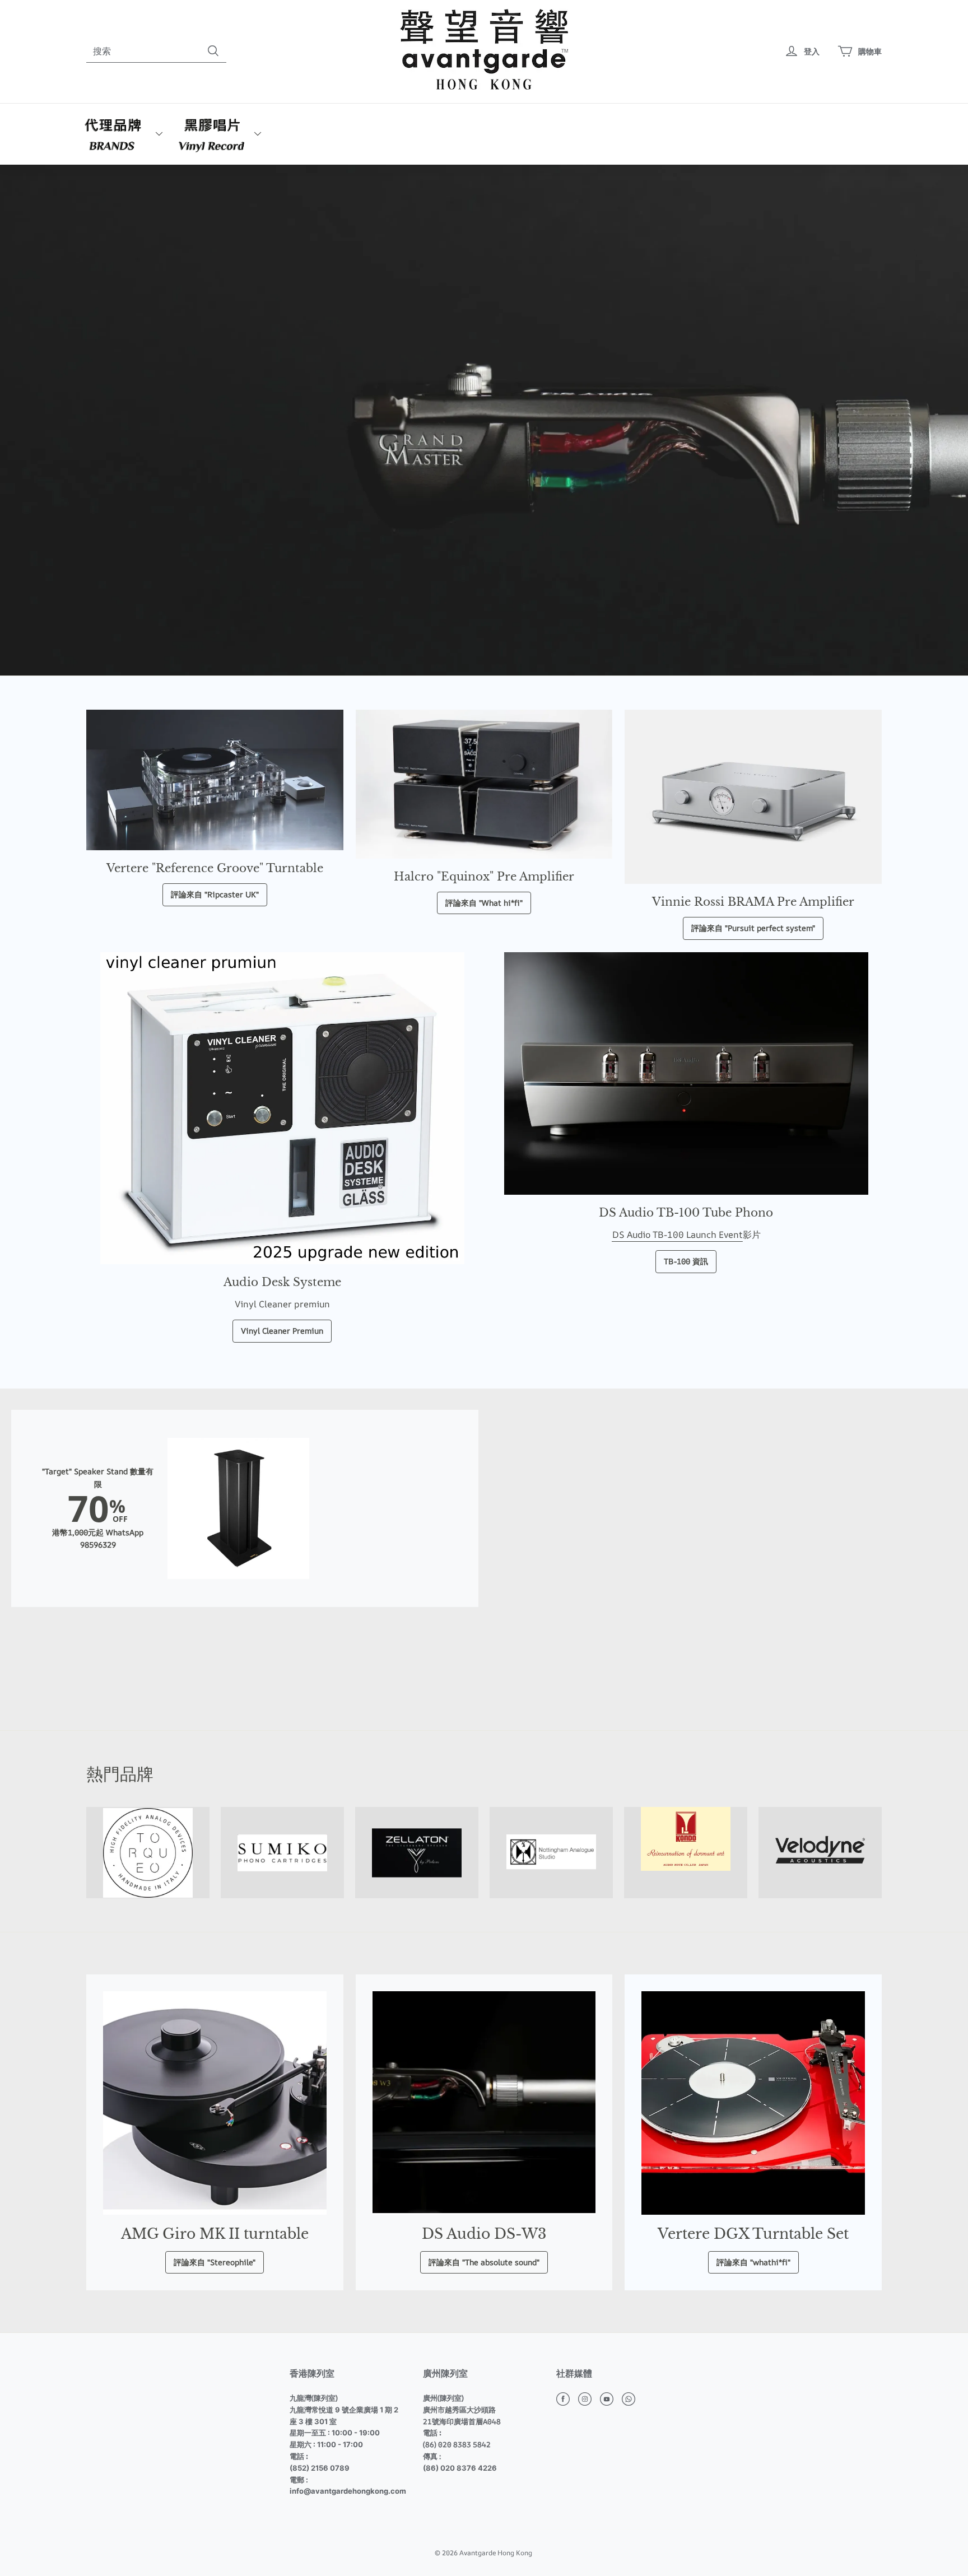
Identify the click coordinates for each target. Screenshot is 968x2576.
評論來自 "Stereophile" (215, 2262)
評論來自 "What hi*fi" (484, 903)
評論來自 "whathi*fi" (753, 2262)
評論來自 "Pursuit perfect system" (753, 928)
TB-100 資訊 (686, 1261)
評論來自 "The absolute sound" (484, 2262)
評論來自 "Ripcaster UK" (215, 894)
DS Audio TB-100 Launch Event (677, 1235)
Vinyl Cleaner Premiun (282, 1331)
